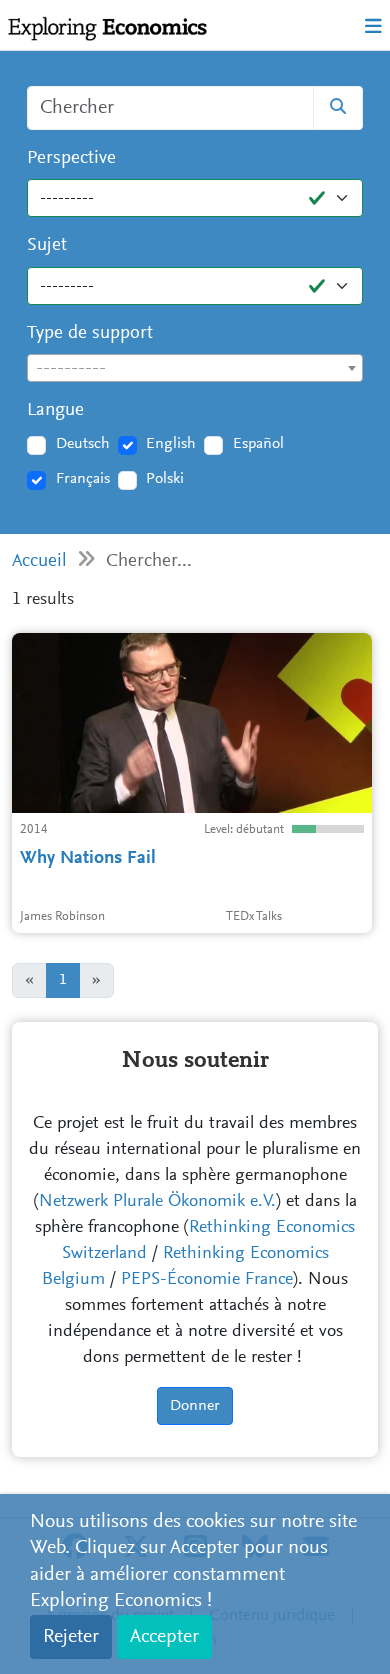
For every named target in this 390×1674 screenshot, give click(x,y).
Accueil (39, 561)
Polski (165, 479)
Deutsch (83, 444)
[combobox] (195, 368)
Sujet (47, 245)
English (171, 444)
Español (258, 444)
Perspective (71, 158)
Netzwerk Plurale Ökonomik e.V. (157, 1202)
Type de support (90, 333)
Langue (55, 410)
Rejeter (71, 1637)
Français (83, 479)
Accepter (164, 1637)
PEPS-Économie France (207, 1280)
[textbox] (195, 369)
